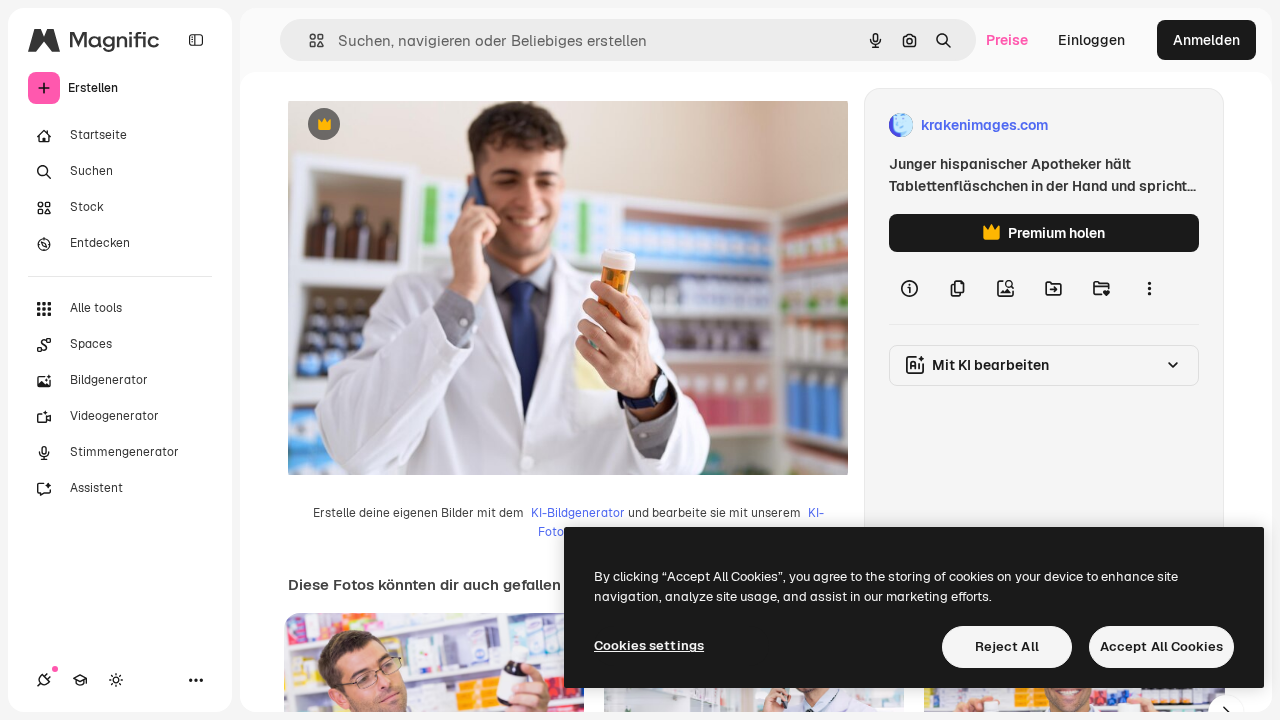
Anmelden (1206, 40)
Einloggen (1091, 40)
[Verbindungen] (44, 680)
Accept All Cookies (1161, 646)
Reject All (1007, 646)
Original (416, 125)
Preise (1007, 40)
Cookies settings (649, 645)
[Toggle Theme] (116, 680)
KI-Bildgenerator (578, 513)
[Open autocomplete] (308, 40)
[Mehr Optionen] (1149, 288)
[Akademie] (80, 680)
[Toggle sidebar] (196, 40)
